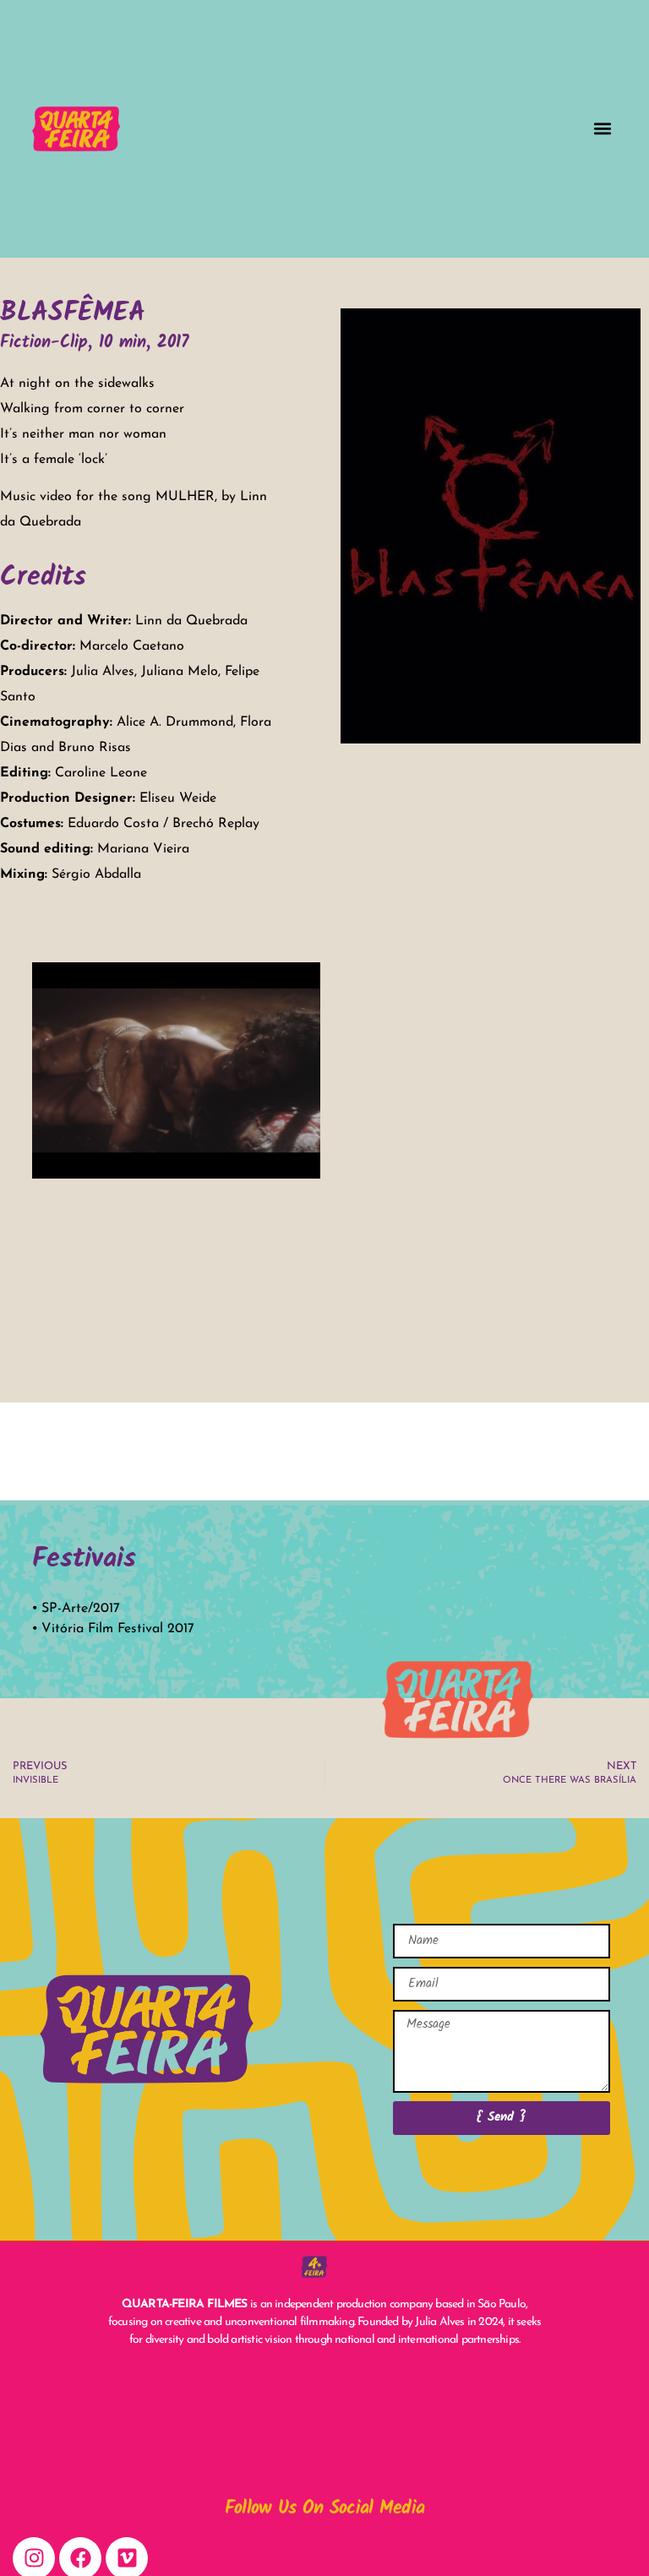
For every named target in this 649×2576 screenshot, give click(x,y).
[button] (603, 129)
